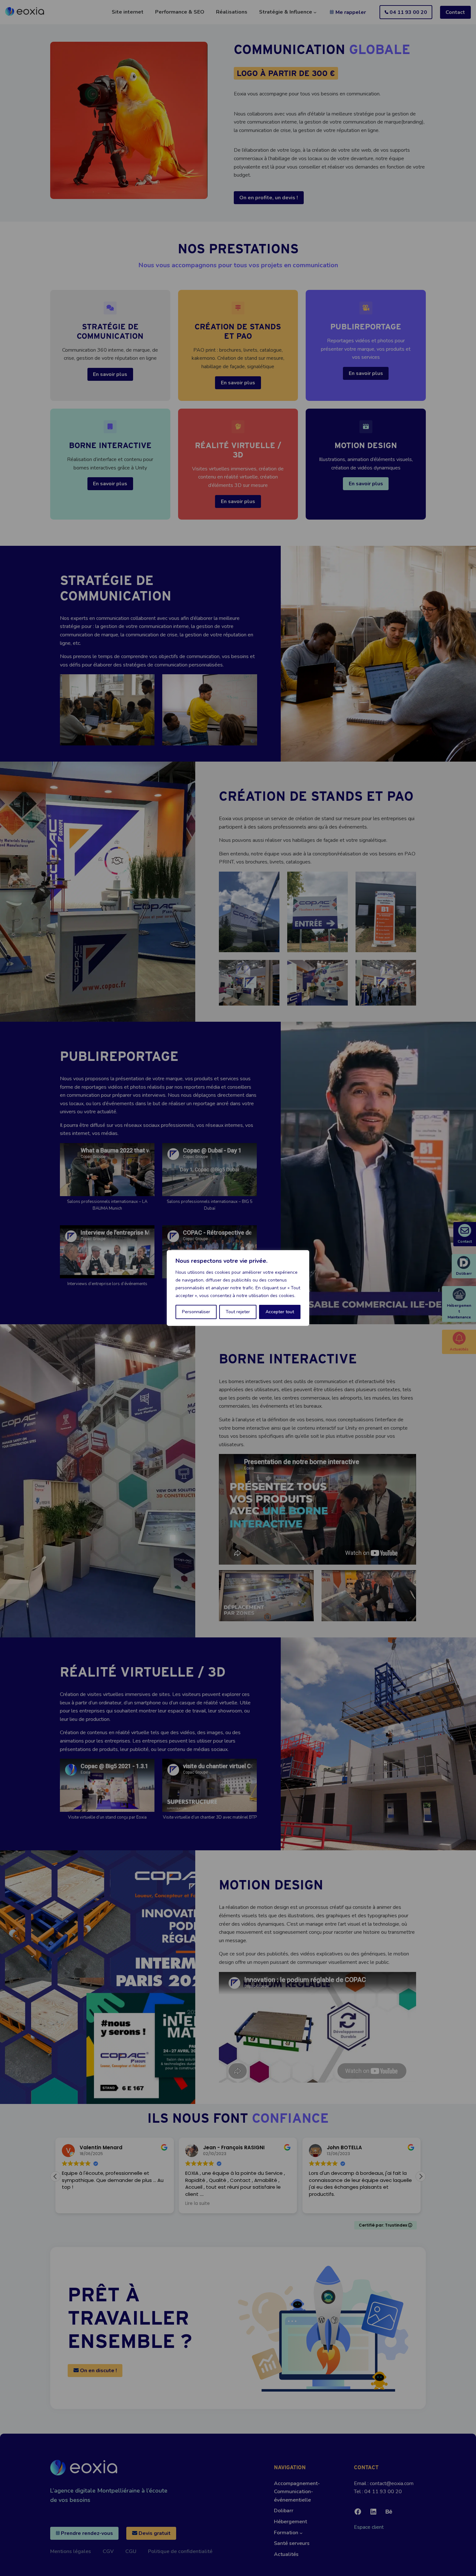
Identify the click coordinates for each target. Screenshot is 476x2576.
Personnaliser (196, 1312)
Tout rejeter (238, 1312)
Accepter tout (280, 1312)
